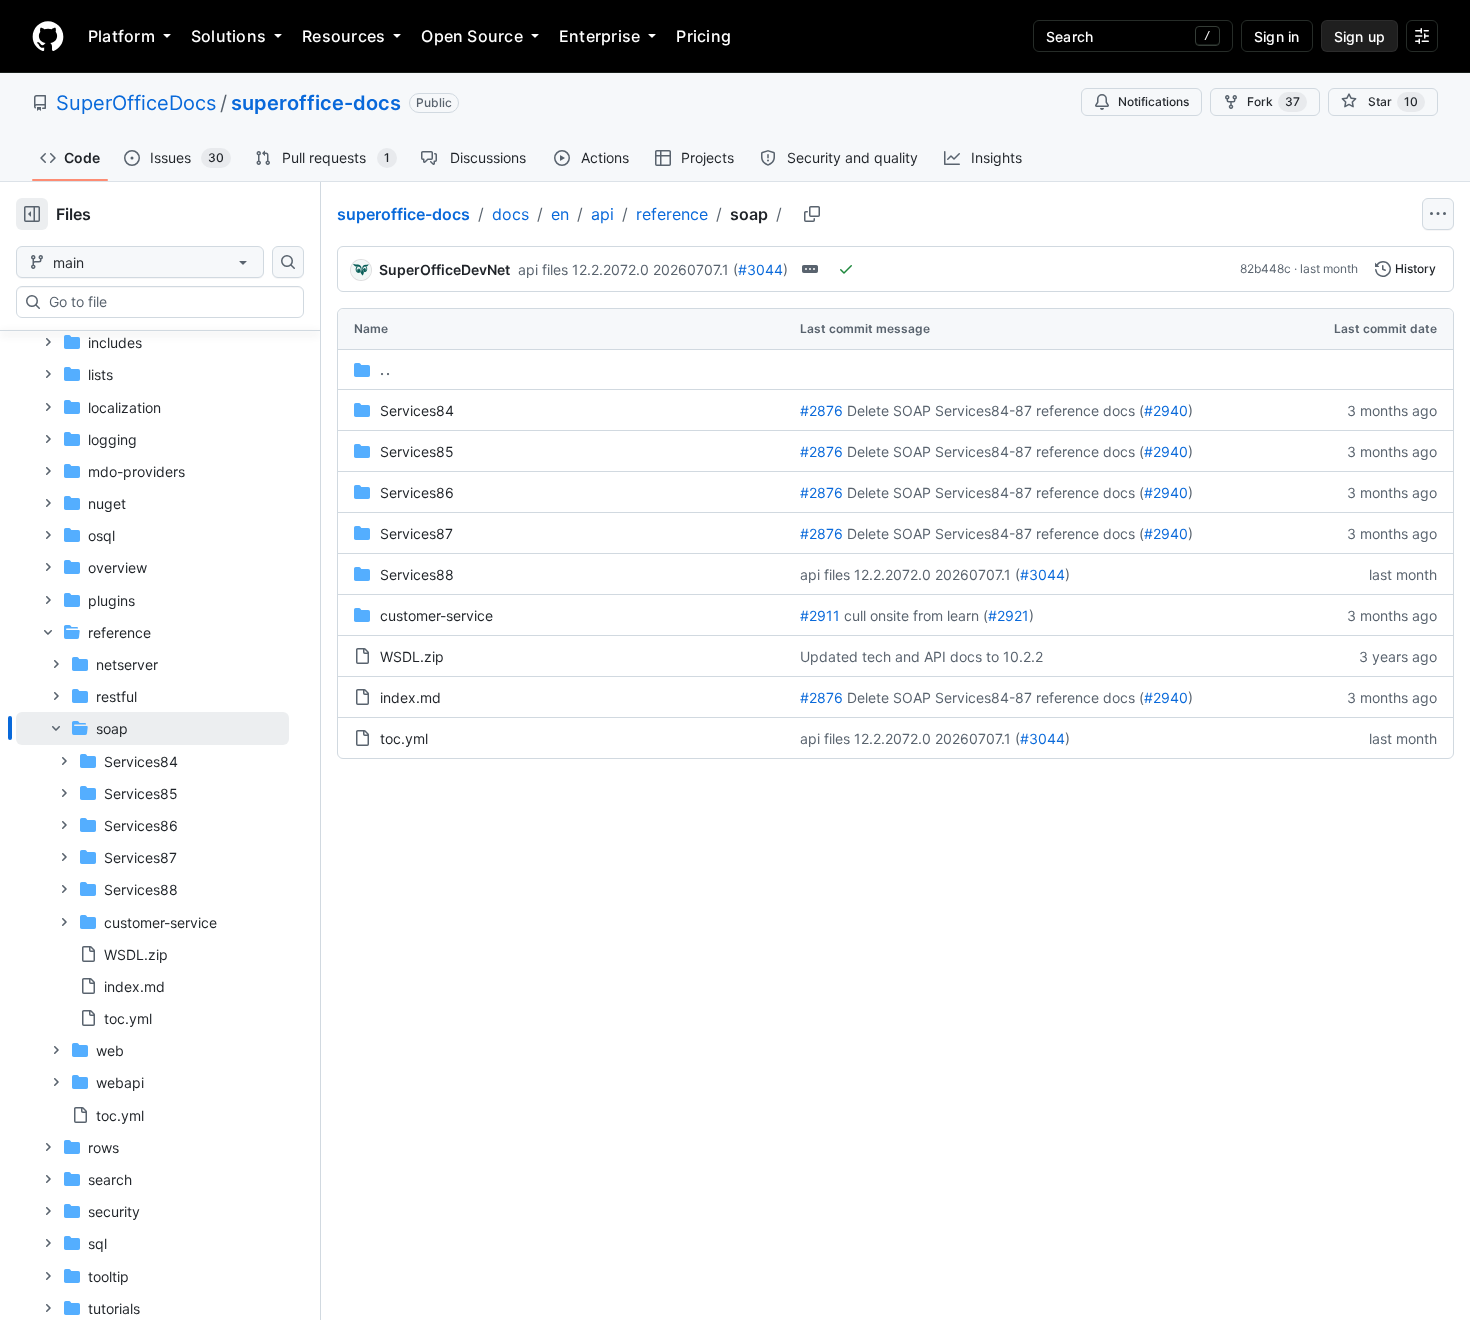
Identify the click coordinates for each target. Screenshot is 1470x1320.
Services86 (417, 492)
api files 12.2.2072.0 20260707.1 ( (628, 269)
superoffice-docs (316, 103)
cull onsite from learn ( (916, 615)
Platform (121, 36)
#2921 (1008, 615)
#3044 (760, 269)
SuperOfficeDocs (136, 103)
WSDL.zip (412, 656)
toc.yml (404, 738)
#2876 (821, 410)
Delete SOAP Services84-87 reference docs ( (995, 410)
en (560, 214)
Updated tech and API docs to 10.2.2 (921, 656)
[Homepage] (48, 36)
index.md (410, 697)
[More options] (1438, 214)
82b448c (1265, 268)
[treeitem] (152, 873)
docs (510, 214)
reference (672, 214)
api (602, 214)
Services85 (417, 451)
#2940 (1166, 410)
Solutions (228, 36)
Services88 (417, 574)
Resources (343, 36)
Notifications (1153, 101)
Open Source (472, 36)
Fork (1273, 101)
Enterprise (599, 36)
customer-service (436, 615)
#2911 (820, 615)
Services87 (416, 533)
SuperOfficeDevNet (444, 269)
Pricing (703, 36)
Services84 (417, 410)
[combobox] (168, 302)
